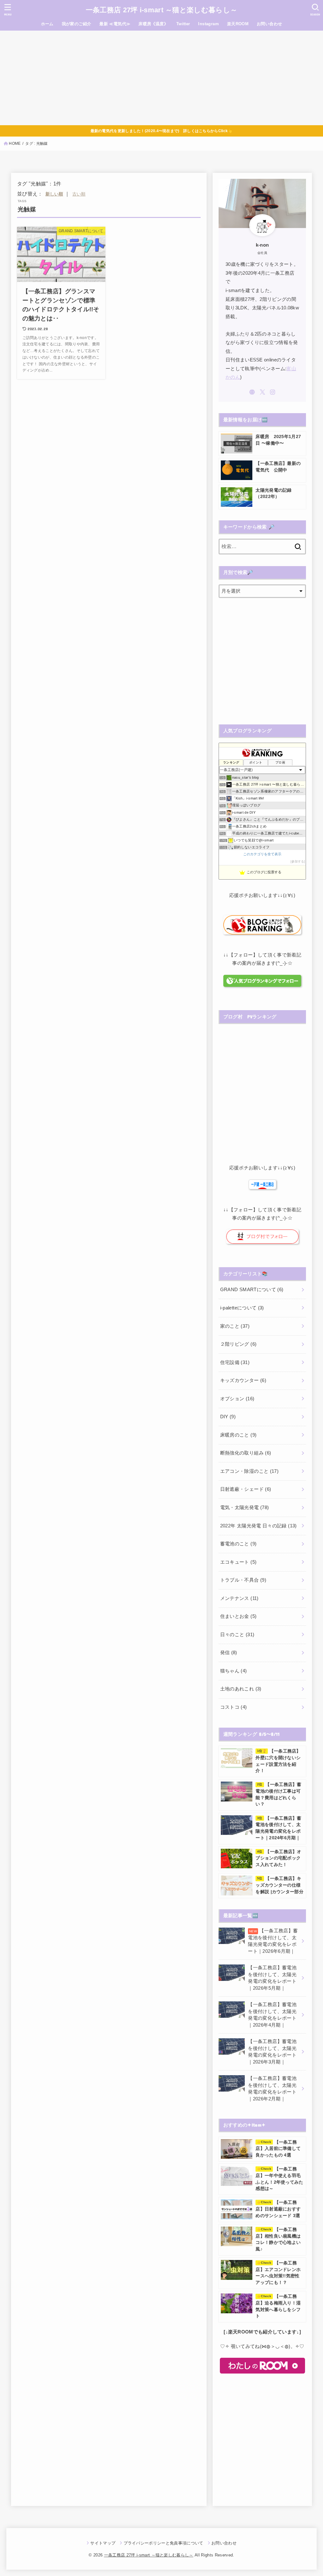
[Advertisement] (161, 78)
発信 (229, 1653)
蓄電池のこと (238, 1544)
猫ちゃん (234, 1671)
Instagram (208, 24)
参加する (298, 861)
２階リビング (238, 1344)
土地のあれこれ (241, 1689)
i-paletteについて (242, 1308)
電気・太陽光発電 (245, 1508)
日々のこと (237, 1635)
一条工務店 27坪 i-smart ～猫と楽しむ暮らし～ (161, 10)
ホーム (47, 24)
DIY (228, 1417)
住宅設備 (235, 1362)
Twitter (183, 24)
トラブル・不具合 (243, 1580)
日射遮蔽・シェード (246, 1489)
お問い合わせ (269, 24)
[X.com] (262, 392)
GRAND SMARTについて (252, 1290)
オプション (237, 1399)
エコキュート (238, 1562)
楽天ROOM (238, 24)
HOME (15, 143)
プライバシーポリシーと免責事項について (163, 2543)
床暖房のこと (238, 1435)
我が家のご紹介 (77, 24)
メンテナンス (239, 1598)
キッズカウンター (243, 1380)
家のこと (235, 1326)
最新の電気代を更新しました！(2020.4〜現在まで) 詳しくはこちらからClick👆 (162, 131)
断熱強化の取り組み (246, 1453)
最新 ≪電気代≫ (115, 24)
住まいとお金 (238, 1616)
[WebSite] (252, 392)
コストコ (234, 1707)
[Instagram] (273, 392)
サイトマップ (103, 2543)
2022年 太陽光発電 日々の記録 (258, 1526)
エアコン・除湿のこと (249, 1471)
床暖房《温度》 (153, 24)
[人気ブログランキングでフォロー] (262, 984)
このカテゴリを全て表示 (262, 854)
